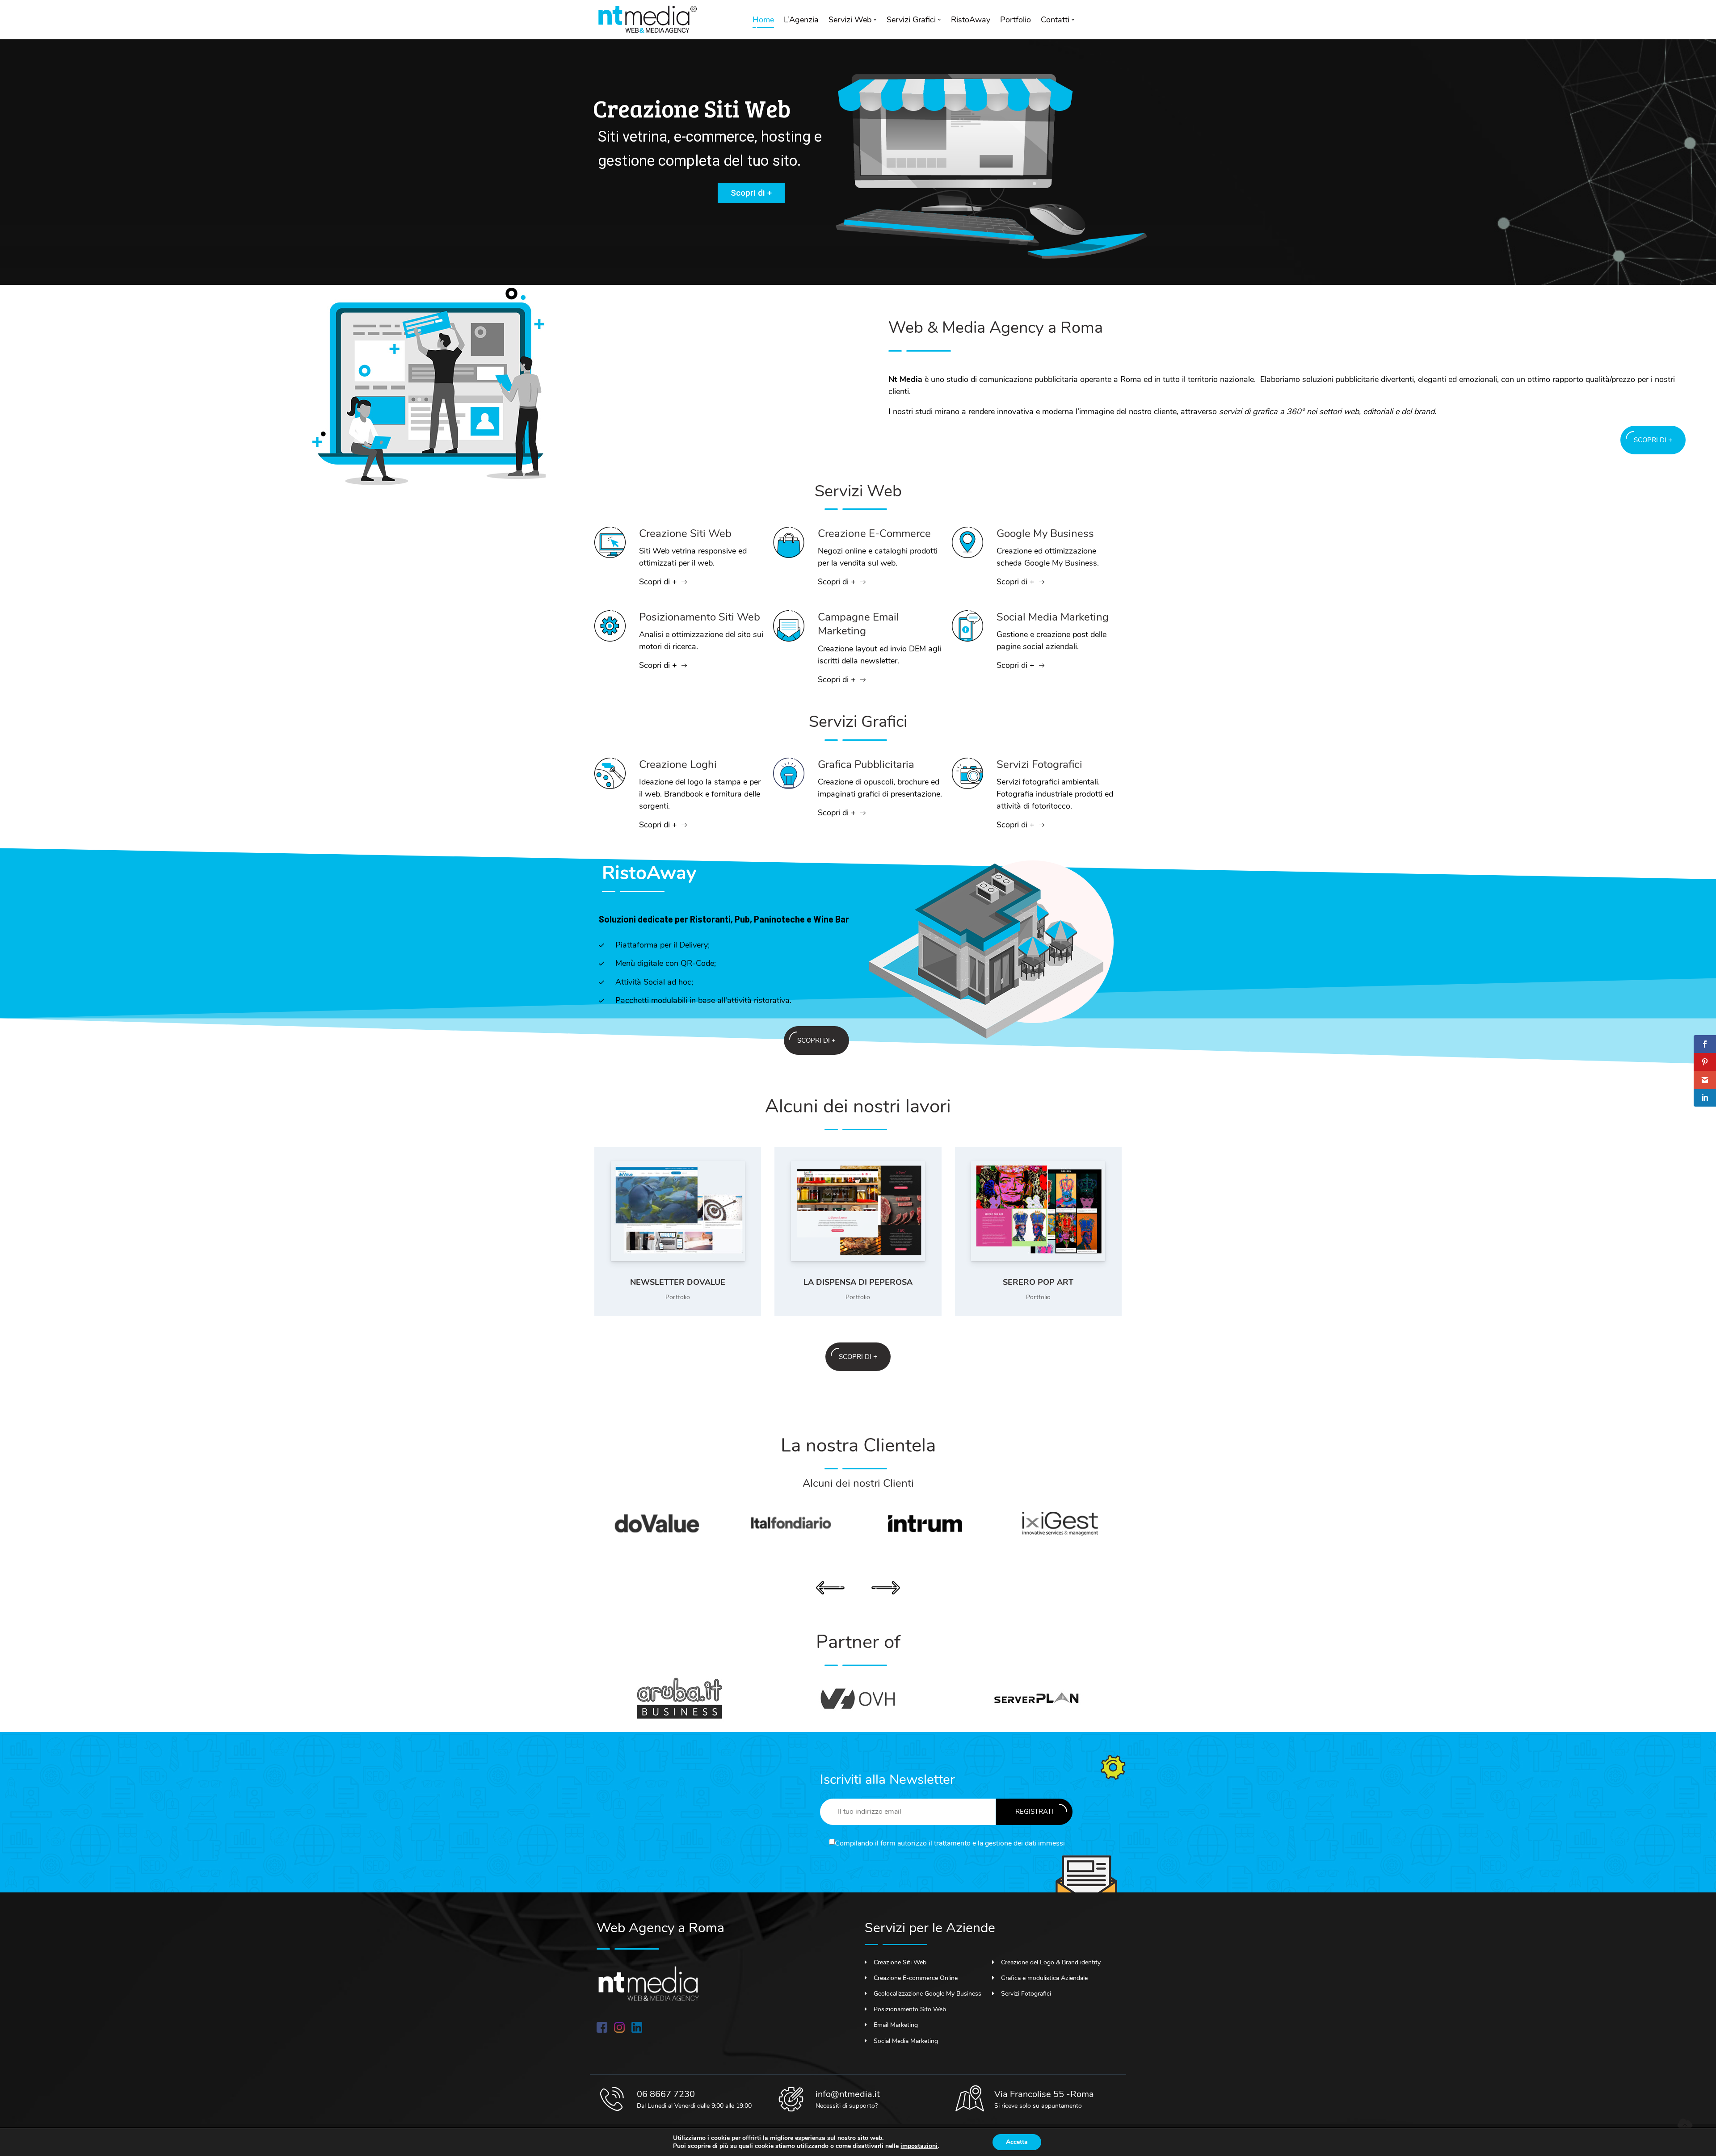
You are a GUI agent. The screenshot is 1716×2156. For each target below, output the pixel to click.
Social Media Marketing (1053, 617)
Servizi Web (850, 20)
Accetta (1017, 2142)
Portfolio (1016, 20)
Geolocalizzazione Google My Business (927, 1994)
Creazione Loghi (678, 764)
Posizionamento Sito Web (910, 2009)
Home (763, 20)
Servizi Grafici (911, 20)
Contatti (1055, 20)
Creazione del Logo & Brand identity (1051, 1962)
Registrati (1034, 1812)
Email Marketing (896, 2025)
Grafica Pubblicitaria (866, 764)
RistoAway (971, 20)
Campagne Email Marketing (858, 624)
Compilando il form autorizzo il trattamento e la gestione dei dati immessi (950, 1843)
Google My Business (1045, 533)
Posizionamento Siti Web (700, 617)
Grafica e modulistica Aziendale (1044, 1978)
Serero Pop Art (1038, 1282)
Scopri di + (751, 193)
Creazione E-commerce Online (916, 1978)
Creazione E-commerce (874, 533)
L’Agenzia (801, 20)
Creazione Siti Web (685, 533)
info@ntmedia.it (848, 2094)
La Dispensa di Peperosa (858, 1282)
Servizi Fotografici (1039, 764)
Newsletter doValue (678, 1282)
